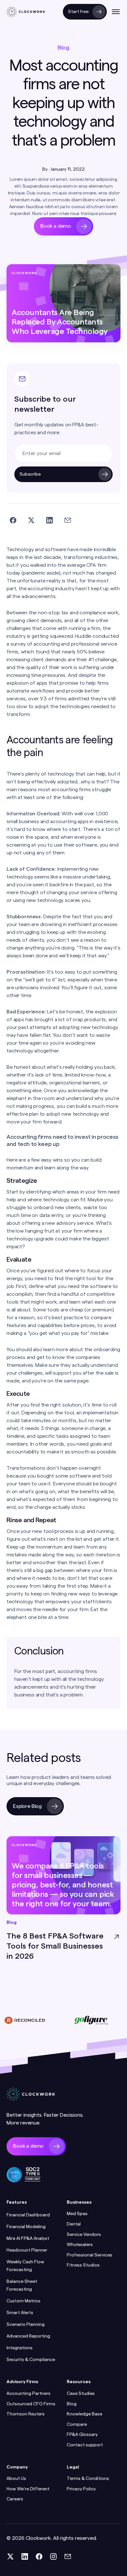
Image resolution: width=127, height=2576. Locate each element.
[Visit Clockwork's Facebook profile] (39, 2556)
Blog (72, 2404)
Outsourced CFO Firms (31, 2404)
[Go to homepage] (26, 12)
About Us (16, 2479)
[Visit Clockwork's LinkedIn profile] (25, 2556)
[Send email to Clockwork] (68, 2556)
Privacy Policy (81, 2489)
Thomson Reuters (26, 2414)
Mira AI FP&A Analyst (28, 2239)
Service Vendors (84, 2235)
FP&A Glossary (82, 2435)
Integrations (20, 2348)
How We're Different (28, 2489)
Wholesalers (80, 2245)
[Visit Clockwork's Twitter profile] (10, 2556)
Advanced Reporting (28, 2336)
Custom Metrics (23, 2301)
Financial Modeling (26, 2227)
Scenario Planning (26, 2325)
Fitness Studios (83, 2265)
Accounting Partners (28, 2394)
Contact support (85, 2445)
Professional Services (90, 2255)
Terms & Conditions (88, 2479)
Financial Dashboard (28, 2215)
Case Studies (81, 2394)
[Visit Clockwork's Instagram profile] (53, 2556)
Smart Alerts (20, 2313)
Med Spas (77, 2214)
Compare (77, 2425)
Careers (15, 2499)
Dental (74, 2224)
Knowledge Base (85, 2414)
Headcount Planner (27, 2250)
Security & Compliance (31, 2360)
